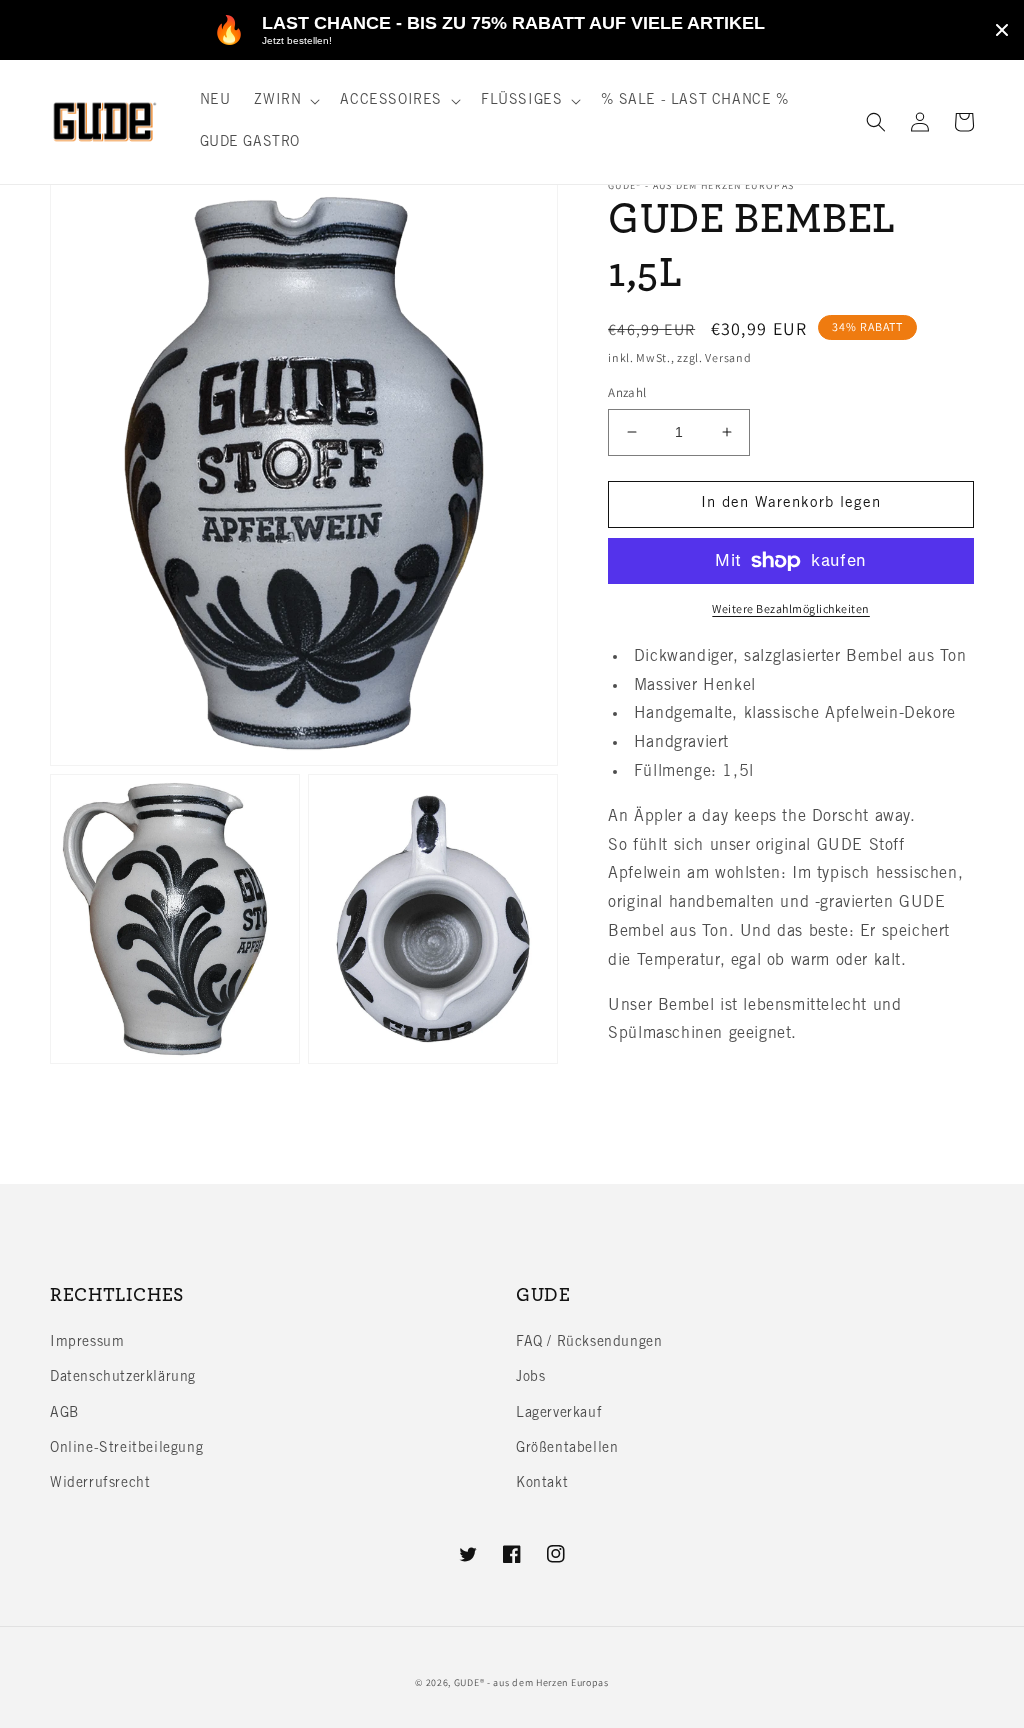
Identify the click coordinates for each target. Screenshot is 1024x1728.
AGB (64, 1414)
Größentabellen (567, 1449)
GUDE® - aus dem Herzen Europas (531, 1682)
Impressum (87, 1343)
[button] (285, 101)
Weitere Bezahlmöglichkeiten (791, 608)
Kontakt (542, 1484)
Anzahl (627, 392)
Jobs (530, 1378)
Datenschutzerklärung (123, 1378)
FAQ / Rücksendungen (589, 1343)
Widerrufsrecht (100, 1484)
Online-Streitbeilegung (126, 1449)
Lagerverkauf (559, 1414)
